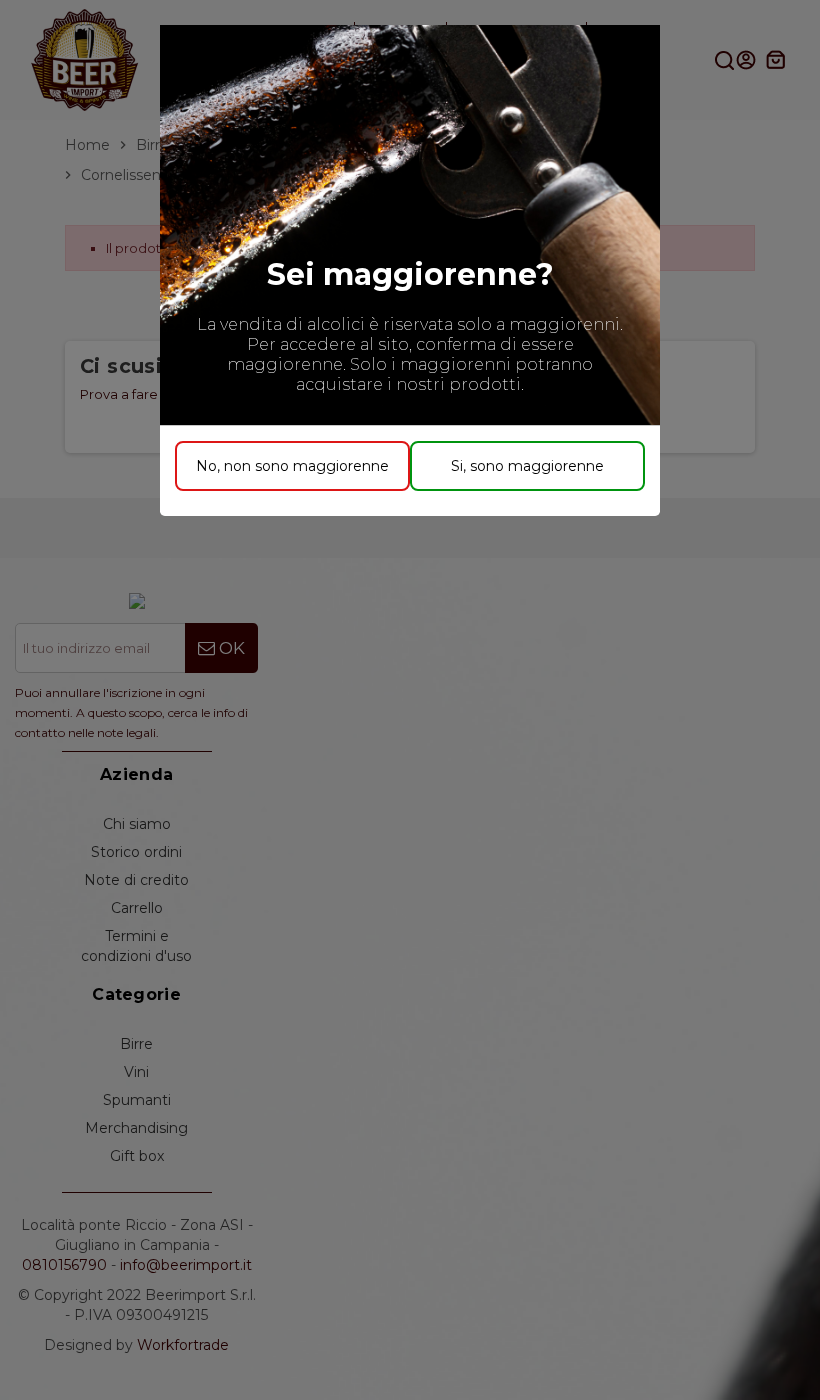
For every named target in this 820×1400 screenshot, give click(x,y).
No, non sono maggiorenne (292, 466)
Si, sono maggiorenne (527, 466)
